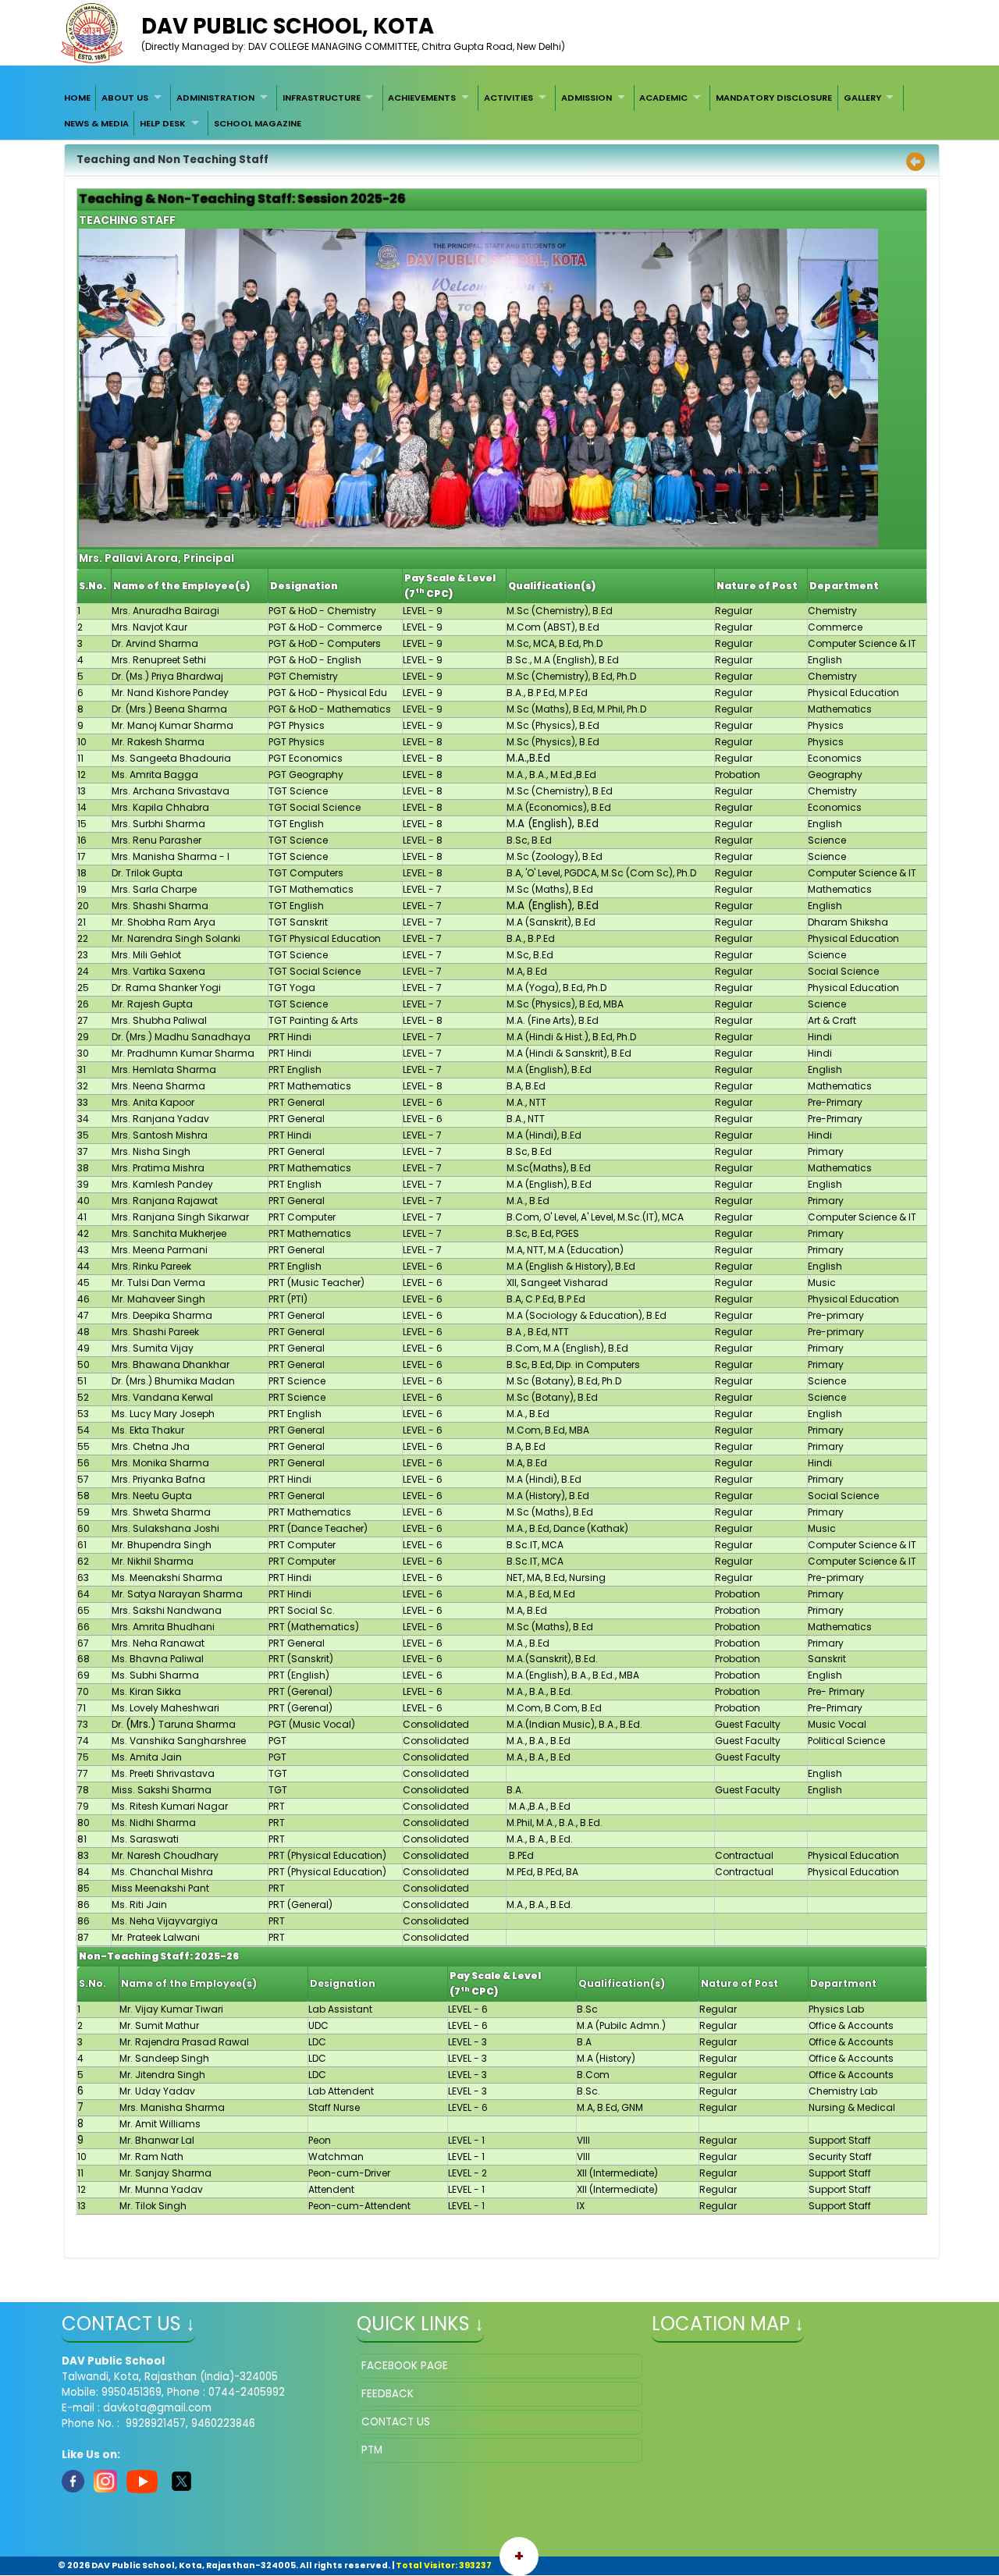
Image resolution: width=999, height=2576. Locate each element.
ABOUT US (125, 98)
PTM (372, 2450)
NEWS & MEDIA (96, 123)
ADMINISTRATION (215, 98)
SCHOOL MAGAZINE (258, 123)
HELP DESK (163, 123)
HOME (77, 98)
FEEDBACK (388, 2394)
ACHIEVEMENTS (422, 98)
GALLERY (862, 98)
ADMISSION (587, 98)
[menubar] (499, 110)
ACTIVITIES (508, 98)
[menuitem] (77, 98)
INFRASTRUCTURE (322, 98)
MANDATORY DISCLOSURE (774, 98)
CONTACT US (396, 2422)
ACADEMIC (663, 98)
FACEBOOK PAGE (405, 2366)
